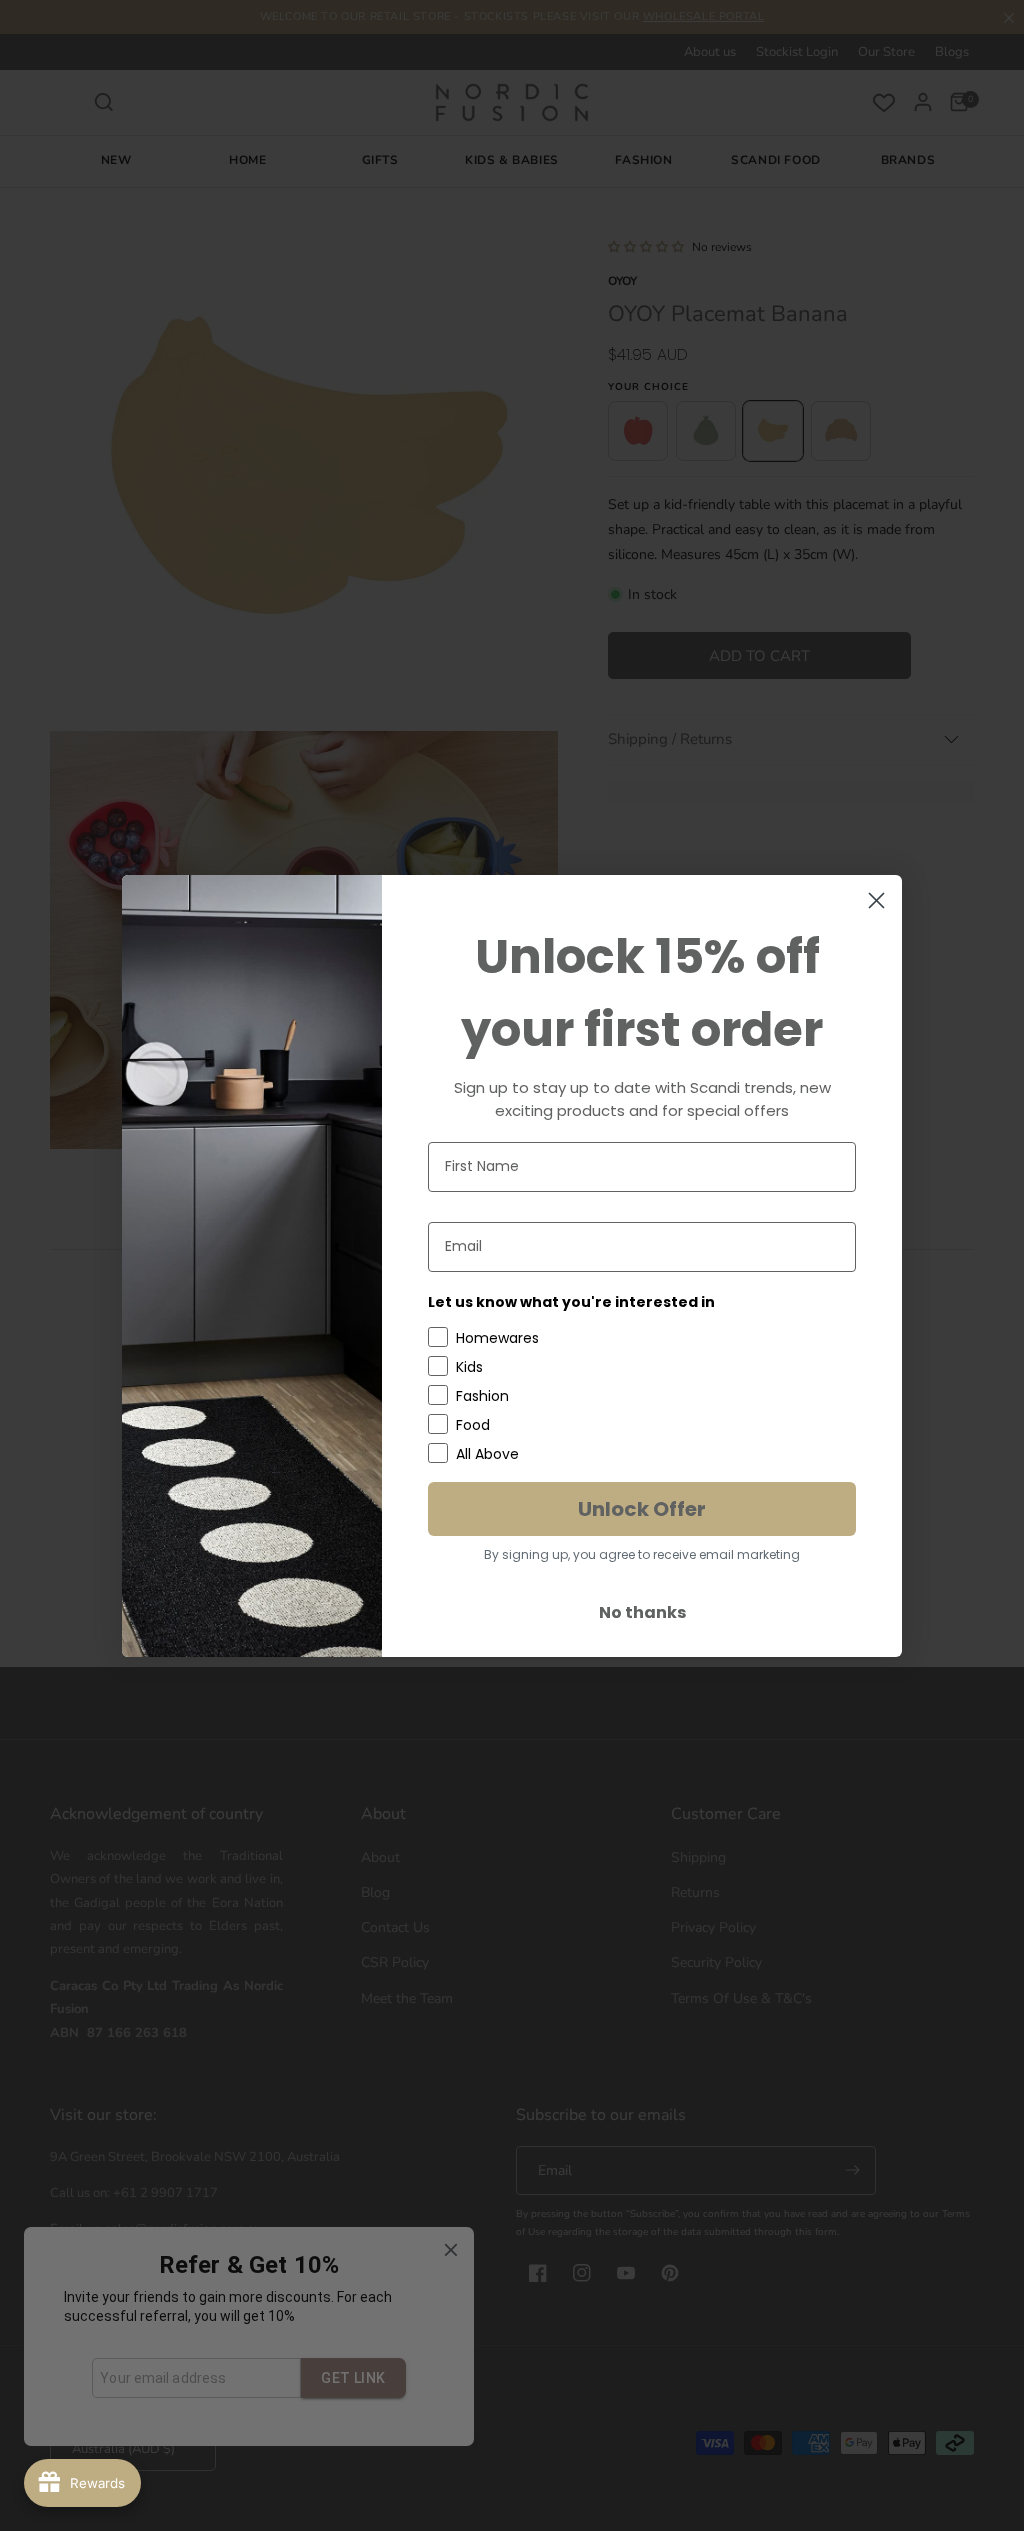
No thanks (642, 1612)
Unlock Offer (642, 1509)
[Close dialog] (876, 900)
